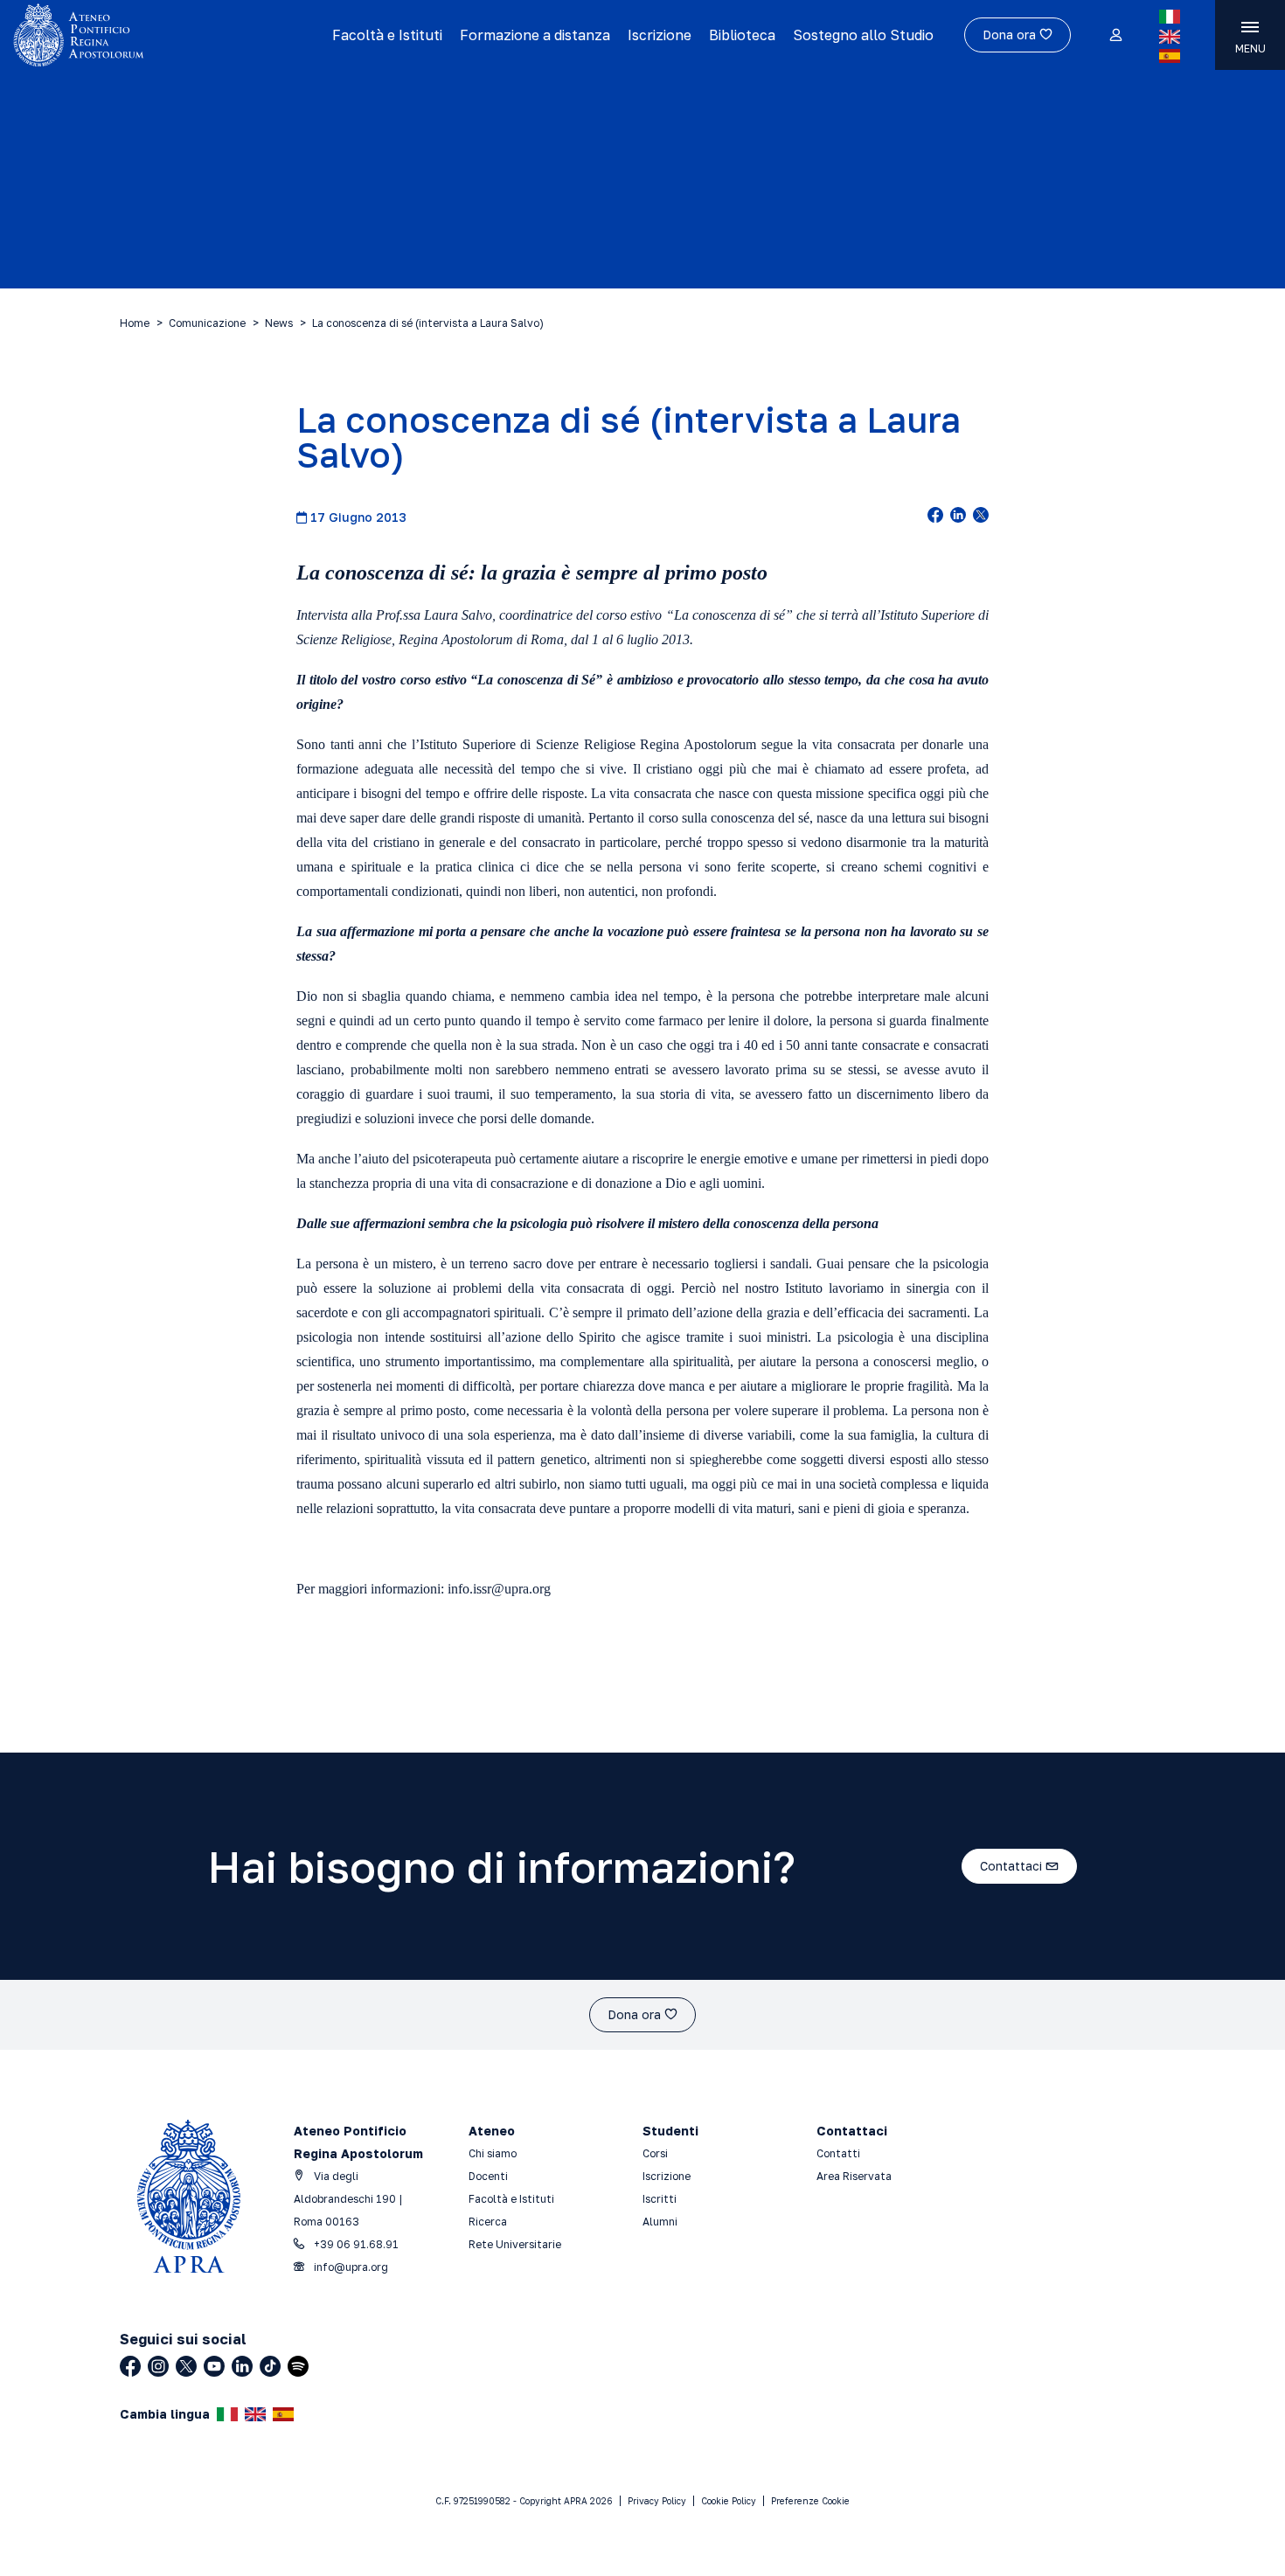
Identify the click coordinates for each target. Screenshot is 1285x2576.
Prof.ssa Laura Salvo (434, 615)
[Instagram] (158, 2366)
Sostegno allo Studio (863, 35)
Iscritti (660, 2199)
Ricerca (488, 2222)
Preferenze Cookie (810, 2501)
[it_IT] (1170, 17)
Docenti (488, 2176)
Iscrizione (660, 35)
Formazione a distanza (535, 35)
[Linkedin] (242, 2366)
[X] (186, 2366)
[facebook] (935, 517)
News (279, 323)
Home (135, 323)
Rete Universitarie (515, 2244)
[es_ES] (1170, 56)
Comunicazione (207, 323)
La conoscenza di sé (729, 615)
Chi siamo (493, 2153)
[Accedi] (1115, 36)
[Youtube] (214, 2366)
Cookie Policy (729, 2501)
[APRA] (160, 35)
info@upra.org (350, 2267)
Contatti (838, 2153)
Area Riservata (854, 2176)
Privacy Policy (657, 2501)
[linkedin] (958, 517)
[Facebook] (130, 2366)
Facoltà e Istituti (387, 35)
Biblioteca (742, 35)
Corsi (655, 2153)
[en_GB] (1170, 37)
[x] (981, 517)
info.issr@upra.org (499, 1589)
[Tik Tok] (270, 2366)
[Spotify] (298, 2366)
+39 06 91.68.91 (355, 2244)
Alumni (660, 2222)
